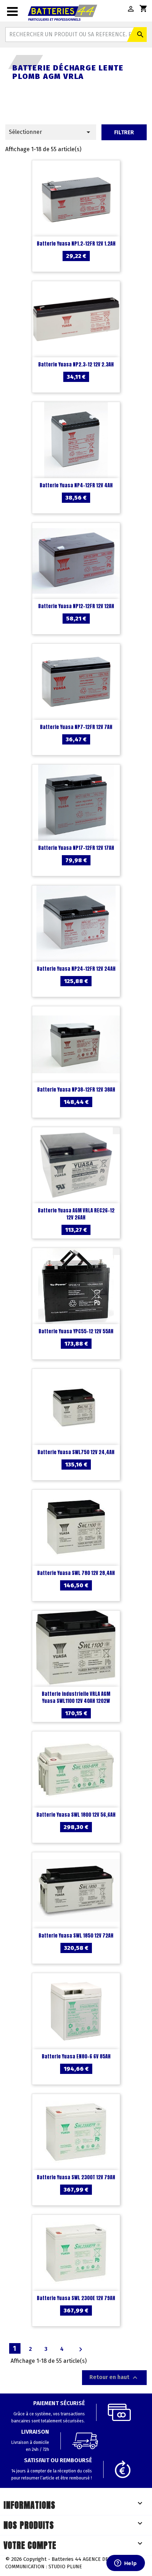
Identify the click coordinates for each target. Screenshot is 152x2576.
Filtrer (124, 132)
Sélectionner (51, 132)
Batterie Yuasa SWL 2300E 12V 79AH (76, 2298)
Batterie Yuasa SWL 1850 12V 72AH (76, 1936)
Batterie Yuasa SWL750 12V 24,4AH (76, 1452)
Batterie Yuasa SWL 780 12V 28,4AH (76, 1573)
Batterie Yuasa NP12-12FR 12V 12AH (76, 606)
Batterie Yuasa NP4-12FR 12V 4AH (76, 485)
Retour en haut (114, 2378)
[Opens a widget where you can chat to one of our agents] (125, 2564)
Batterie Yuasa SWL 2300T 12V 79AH (76, 2177)
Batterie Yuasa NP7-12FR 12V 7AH (76, 727)
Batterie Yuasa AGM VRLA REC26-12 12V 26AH (76, 1214)
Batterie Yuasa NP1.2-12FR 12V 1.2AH (76, 244)
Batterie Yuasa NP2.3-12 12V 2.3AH (76, 365)
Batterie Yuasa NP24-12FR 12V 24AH (76, 969)
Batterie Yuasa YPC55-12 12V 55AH (76, 1331)
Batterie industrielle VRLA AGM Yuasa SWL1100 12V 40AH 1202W (76, 1697)
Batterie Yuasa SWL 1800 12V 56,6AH (76, 1815)
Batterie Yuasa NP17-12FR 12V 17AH (76, 848)
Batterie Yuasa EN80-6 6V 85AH (76, 2056)
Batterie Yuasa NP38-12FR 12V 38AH (76, 1090)
